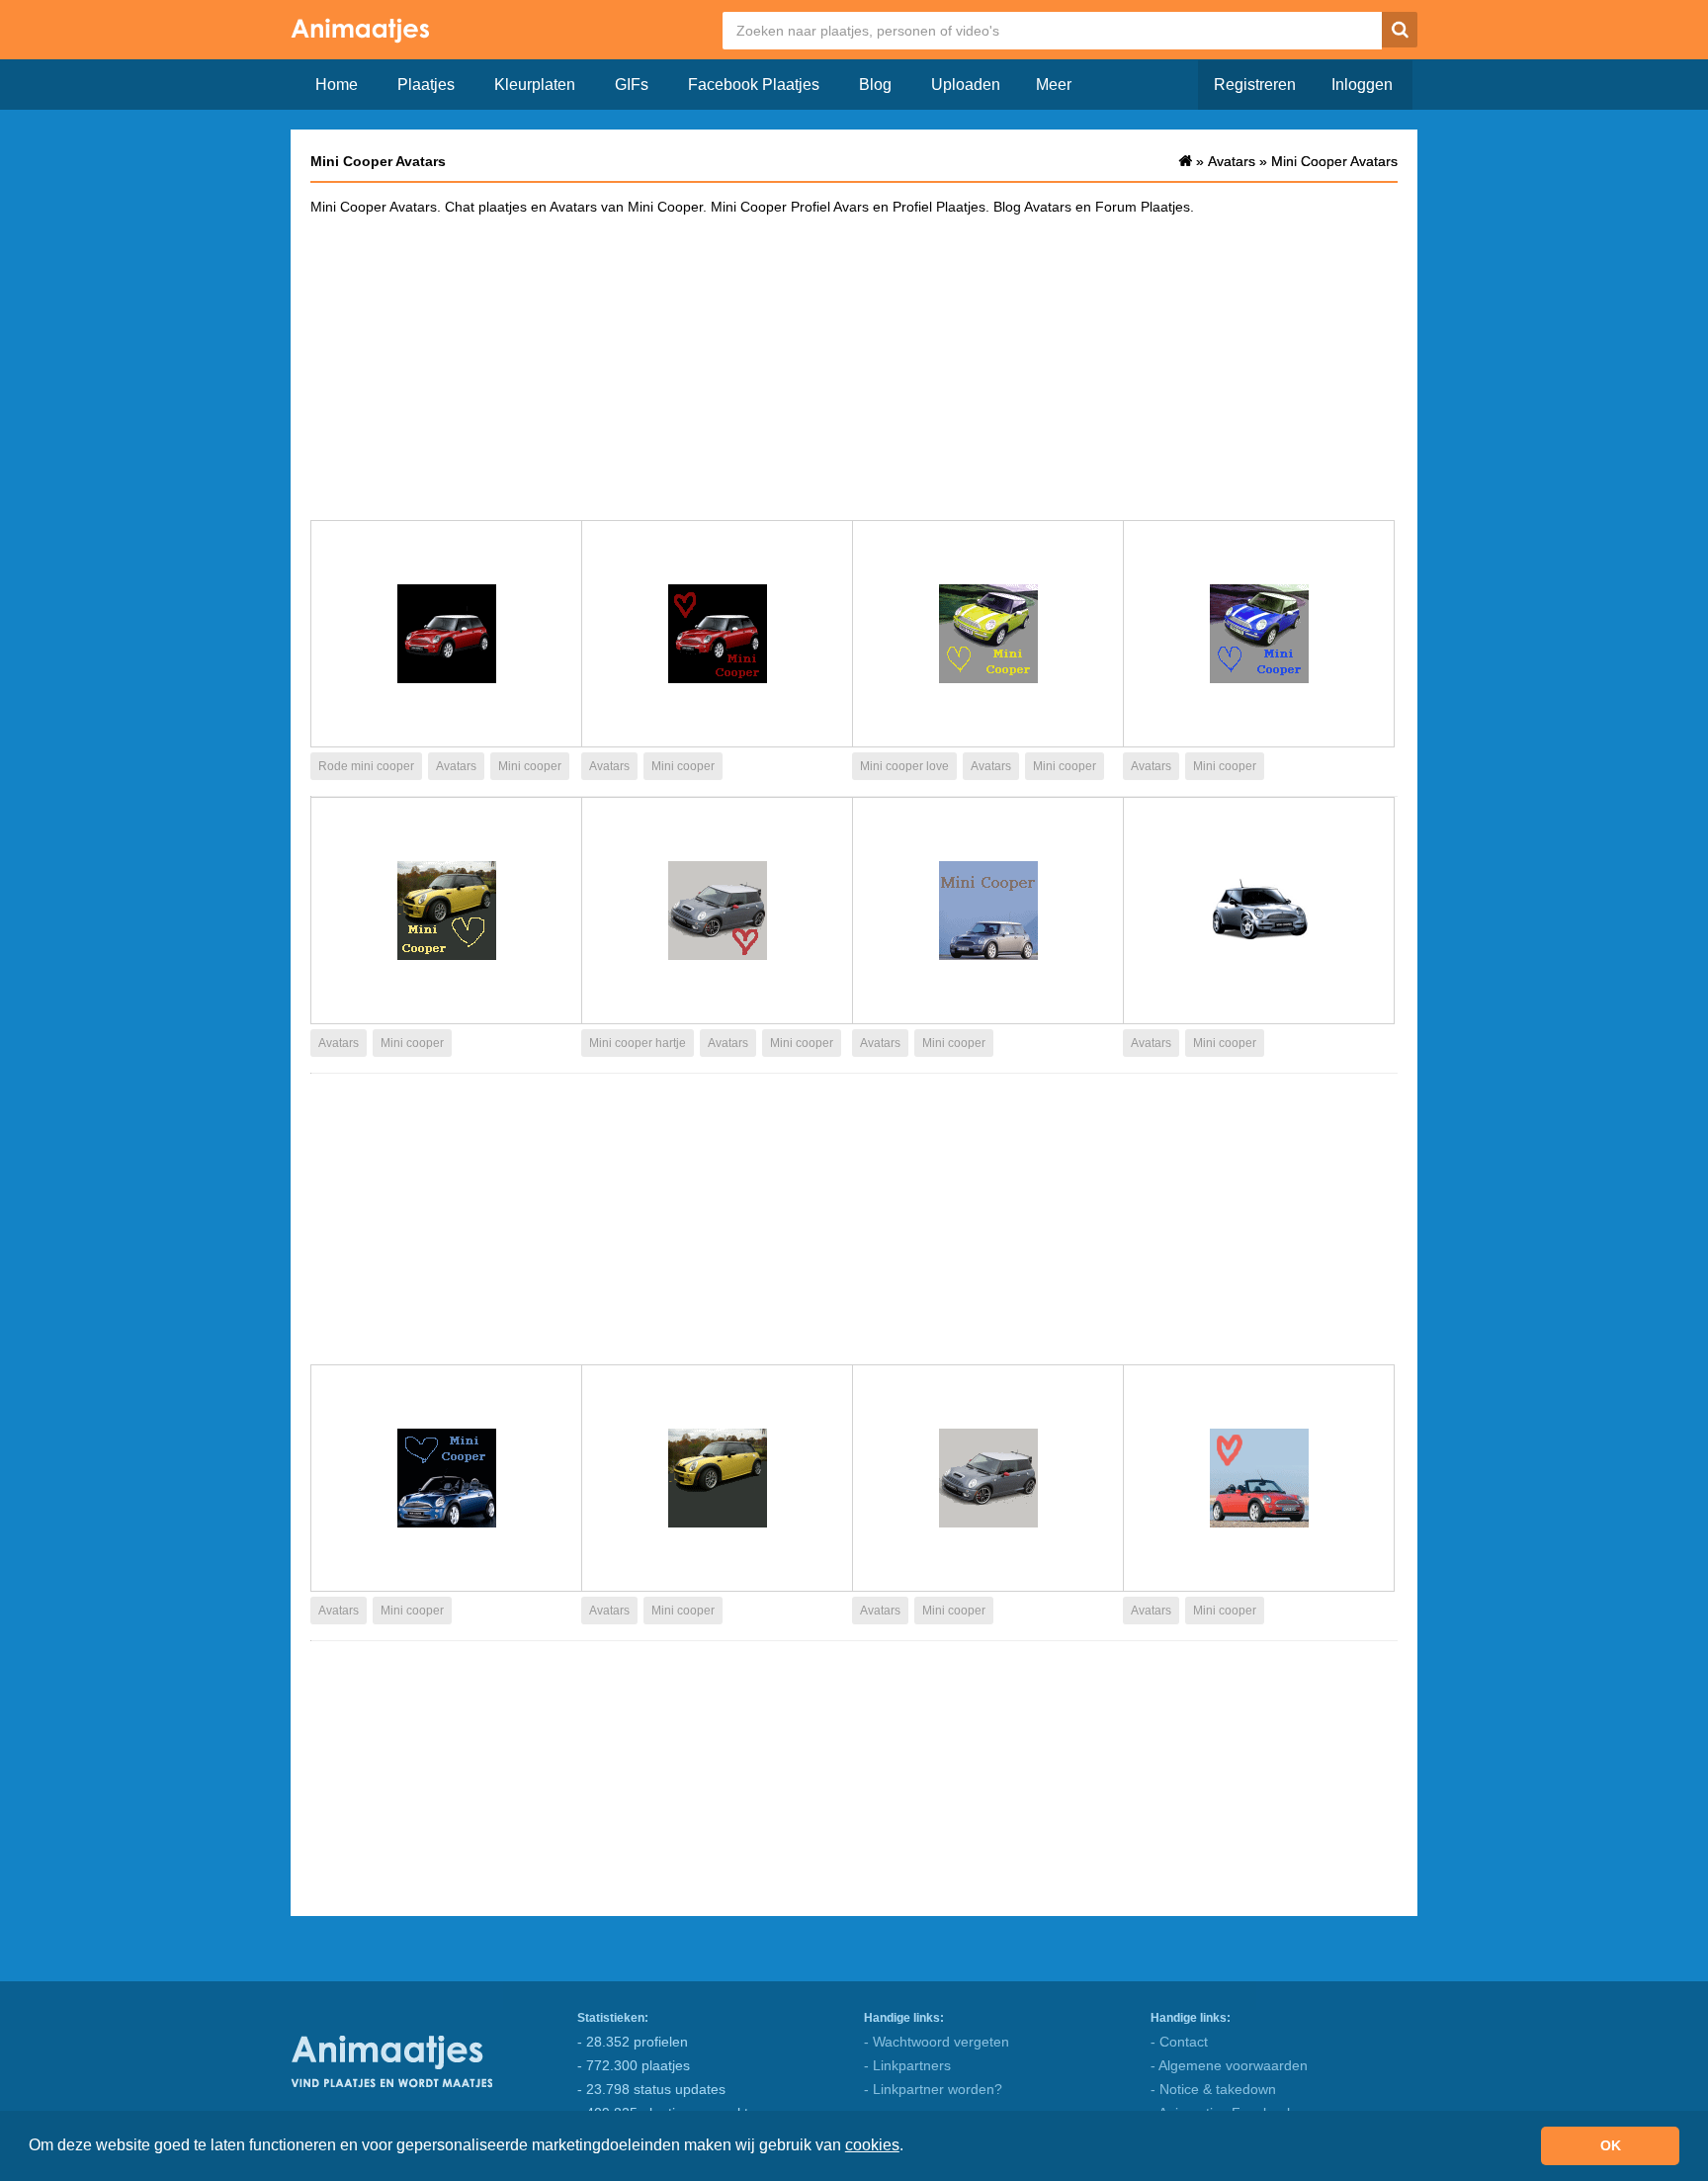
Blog (875, 85)
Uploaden (966, 85)
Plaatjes (426, 85)
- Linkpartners (907, 2065)
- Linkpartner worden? (933, 2089)
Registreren (1255, 85)
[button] (910, 2147)
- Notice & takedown (1213, 2089)
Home (337, 85)
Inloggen (1362, 85)
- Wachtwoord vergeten (937, 2042)
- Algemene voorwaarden (1229, 2065)
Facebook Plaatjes (754, 85)
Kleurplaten (535, 85)
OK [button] (1611, 2145)
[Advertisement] (854, 367)
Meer (1054, 85)
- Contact (1179, 2042)
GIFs (632, 85)
